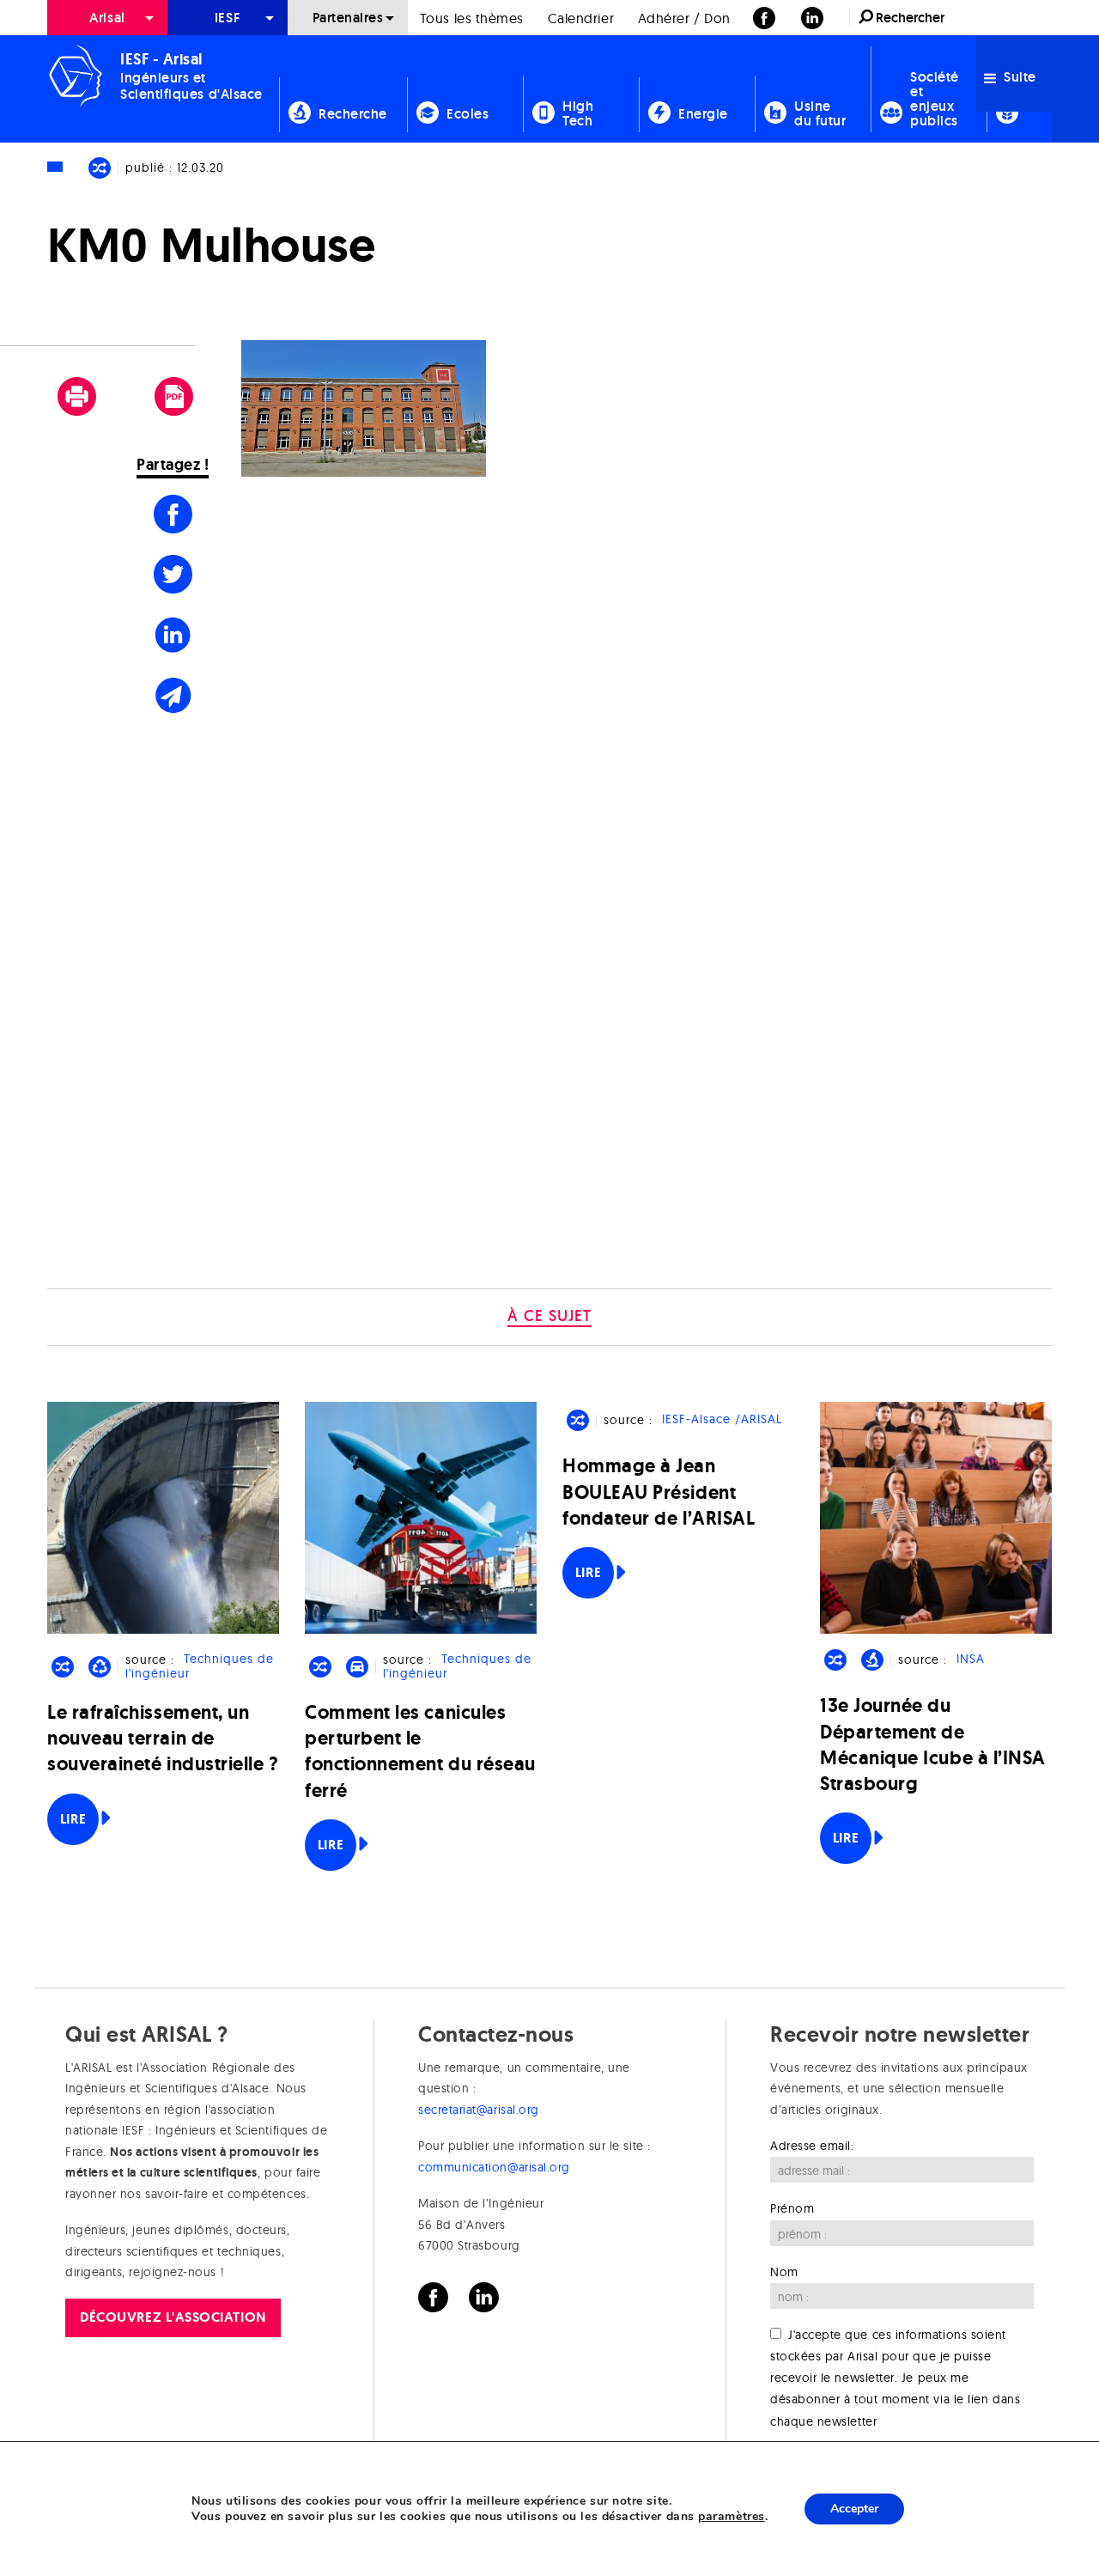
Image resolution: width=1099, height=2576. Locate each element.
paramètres (731, 2517)
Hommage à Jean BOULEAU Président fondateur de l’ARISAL (659, 1492)
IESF (228, 18)
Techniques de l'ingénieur (199, 1667)
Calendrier (581, 18)
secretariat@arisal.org (479, 2110)
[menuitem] (107, 18)
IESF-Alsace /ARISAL (722, 1420)
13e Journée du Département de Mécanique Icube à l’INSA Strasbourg (933, 1745)
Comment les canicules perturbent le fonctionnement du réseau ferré (420, 1751)
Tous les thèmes (472, 18)
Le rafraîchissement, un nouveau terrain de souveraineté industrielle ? (163, 1738)
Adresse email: (812, 2146)
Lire (73, 1819)
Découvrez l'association (173, 2317)
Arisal (107, 18)
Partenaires (348, 18)
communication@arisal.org (494, 2167)
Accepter (854, 2509)
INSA (971, 1659)
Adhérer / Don (684, 18)
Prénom (792, 2208)
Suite (1018, 77)
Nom (784, 2272)
